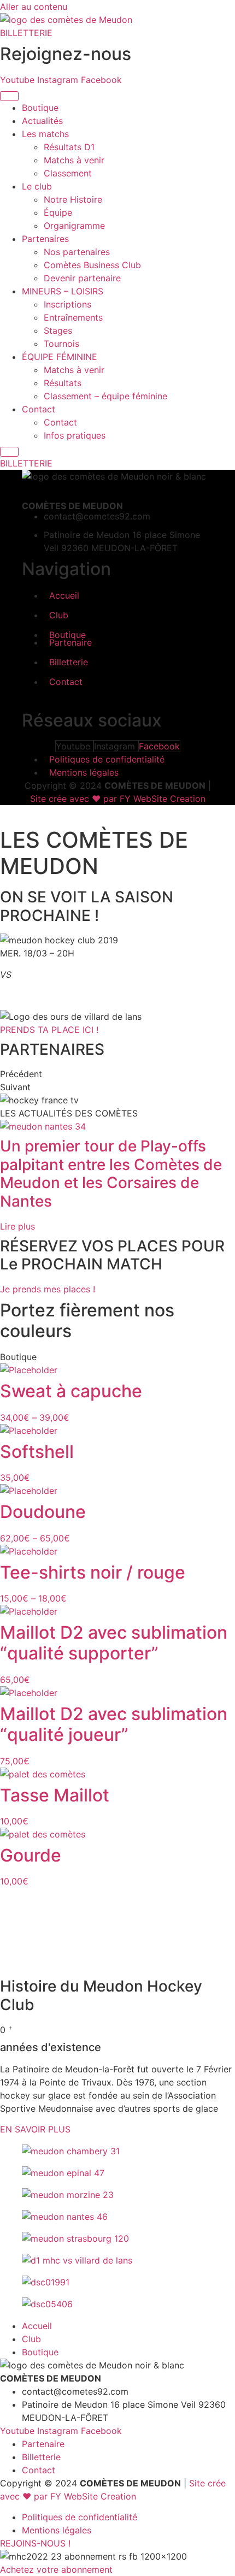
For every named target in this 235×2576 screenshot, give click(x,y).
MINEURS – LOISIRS (63, 291)
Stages (58, 330)
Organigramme (74, 226)
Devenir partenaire (82, 278)
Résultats (63, 383)
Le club (37, 186)
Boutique (40, 108)
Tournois (61, 344)
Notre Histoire (73, 199)
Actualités (42, 121)
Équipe (58, 212)
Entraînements (73, 317)
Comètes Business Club (92, 265)
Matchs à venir (74, 160)
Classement (68, 173)
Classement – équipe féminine (105, 396)
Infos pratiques (75, 435)
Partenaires (45, 239)
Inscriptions (67, 304)
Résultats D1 (69, 147)
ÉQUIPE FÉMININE (60, 357)
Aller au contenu (34, 7)
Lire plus (17, 1226)
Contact (39, 409)
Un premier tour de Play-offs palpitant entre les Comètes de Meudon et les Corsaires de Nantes (111, 1174)
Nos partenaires (77, 252)
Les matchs (45, 134)
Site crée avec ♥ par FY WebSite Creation (118, 799)
